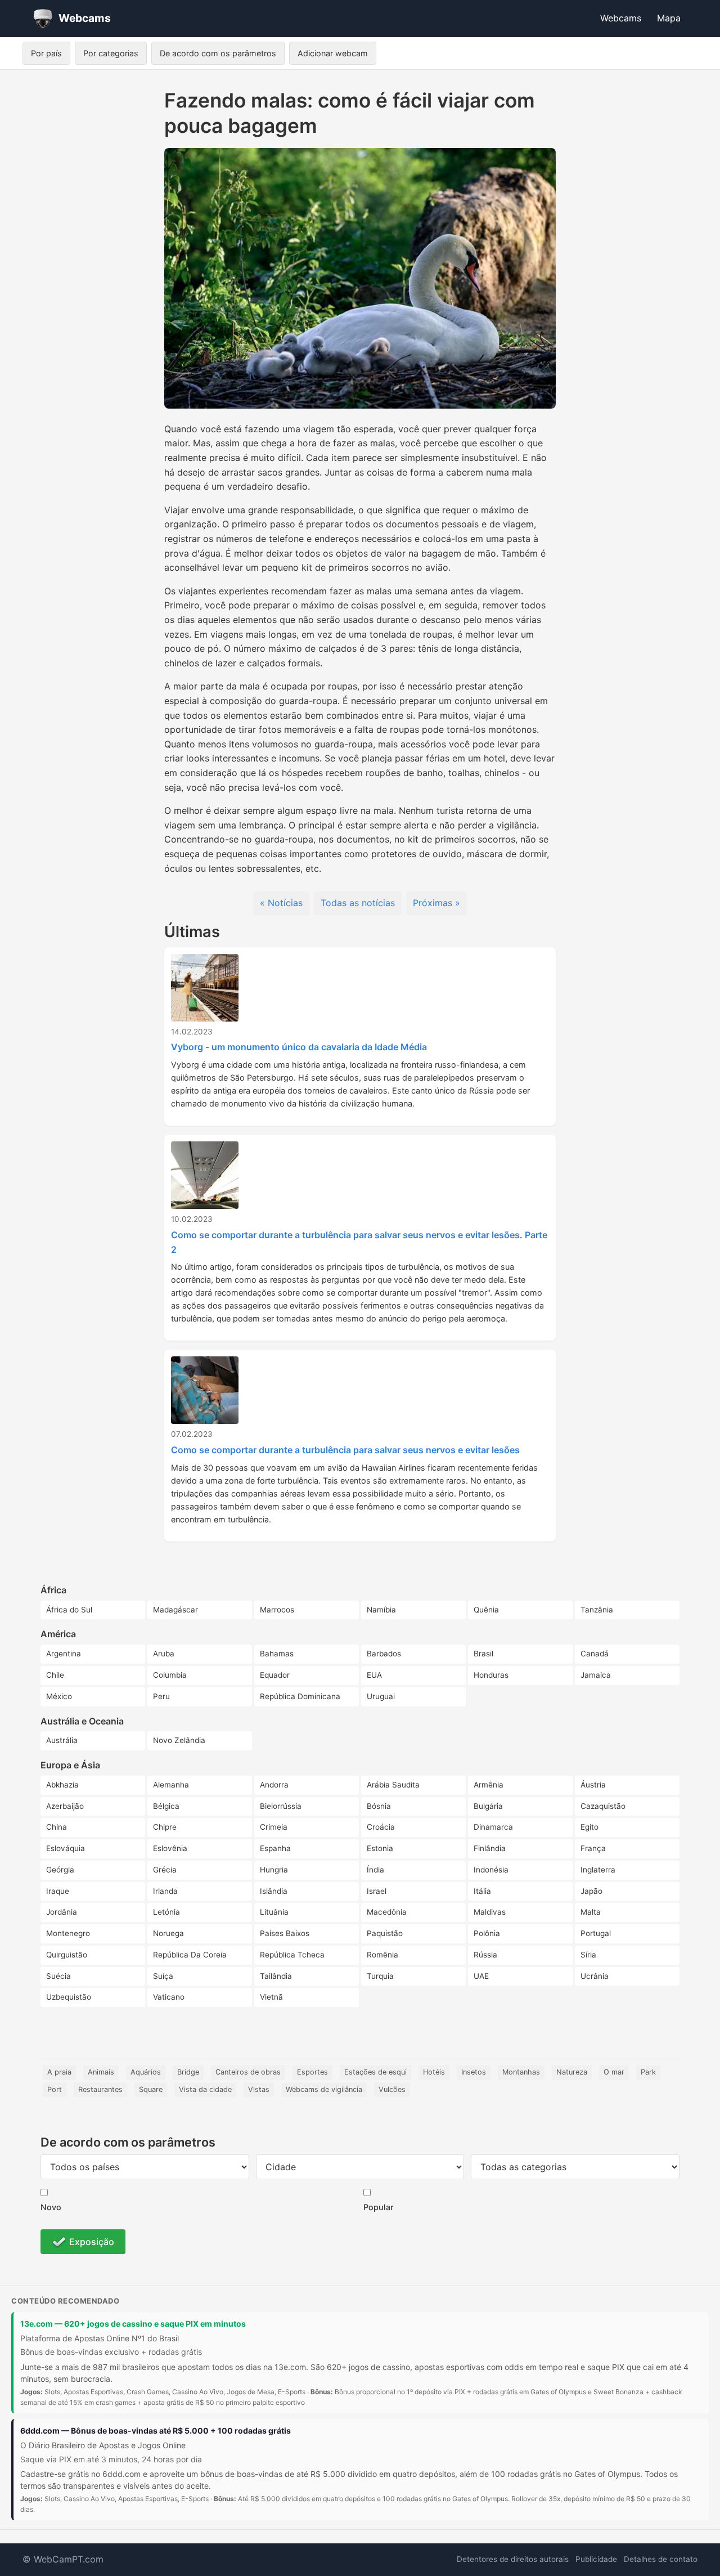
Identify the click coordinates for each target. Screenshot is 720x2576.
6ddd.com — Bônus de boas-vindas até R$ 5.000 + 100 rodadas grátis (156, 2431)
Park (648, 2072)
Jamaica (596, 1675)
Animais (101, 2072)
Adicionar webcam (333, 53)
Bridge (188, 2072)
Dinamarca (493, 1827)
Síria (588, 1955)
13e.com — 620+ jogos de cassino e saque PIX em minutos (133, 2324)
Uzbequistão (69, 1997)
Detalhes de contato (661, 2559)
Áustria (593, 1785)
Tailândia (276, 1976)
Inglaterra (598, 1870)
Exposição (92, 2242)
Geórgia (60, 1870)
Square (151, 2089)
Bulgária (488, 1806)
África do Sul (69, 1610)
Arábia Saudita (393, 1785)
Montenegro (68, 1933)
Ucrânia (595, 1976)
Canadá (595, 1654)
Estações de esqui (375, 2072)
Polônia (487, 1933)
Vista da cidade (205, 2089)
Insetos (474, 2072)
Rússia (485, 1955)
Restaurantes (100, 2089)
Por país (46, 53)
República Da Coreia (190, 1955)
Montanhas (521, 2072)
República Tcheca (292, 1955)
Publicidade (596, 2559)
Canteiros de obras (248, 2072)
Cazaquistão (603, 1806)
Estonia (380, 1848)
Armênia (489, 1785)
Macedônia (387, 1912)
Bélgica (166, 1806)
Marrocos (277, 1610)
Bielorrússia (281, 1806)
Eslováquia (66, 1848)
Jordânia (62, 1912)
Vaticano (169, 1997)
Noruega (168, 1933)
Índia (375, 1870)
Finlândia (490, 1848)
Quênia (486, 1610)
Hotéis (434, 2072)
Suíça (163, 1976)
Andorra (274, 1785)
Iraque (58, 1891)
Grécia (165, 1870)
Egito (589, 1827)
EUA (374, 1675)
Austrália (62, 1740)
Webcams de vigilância (324, 2089)
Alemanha (171, 1785)
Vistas (259, 2089)
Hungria (274, 1870)
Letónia (166, 1912)
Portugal (596, 1933)
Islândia (274, 1891)
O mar (614, 2072)
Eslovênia (170, 1848)
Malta (591, 1912)
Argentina (64, 1654)
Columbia (170, 1675)
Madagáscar (175, 1610)
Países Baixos (285, 1933)
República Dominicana (300, 1696)
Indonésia (491, 1870)
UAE (481, 1976)
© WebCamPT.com (63, 2559)
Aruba (164, 1654)
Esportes (312, 2072)
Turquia (380, 1976)
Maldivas (490, 1912)
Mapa (669, 18)
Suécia (58, 1976)
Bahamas (277, 1654)
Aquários (146, 2072)
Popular (379, 2207)
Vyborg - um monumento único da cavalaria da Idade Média (299, 1047)
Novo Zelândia (179, 1740)
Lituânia (274, 1912)
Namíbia (381, 1610)
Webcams (621, 18)
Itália (482, 1891)
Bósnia (379, 1806)
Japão (591, 1891)
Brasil (483, 1654)
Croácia (381, 1827)
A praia (59, 2072)
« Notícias (281, 903)
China (57, 1827)
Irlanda (165, 1891)
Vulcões (392, 2089)
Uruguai (381, 1696)
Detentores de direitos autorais (513, 2559)
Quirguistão (67, 1955)
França (593, 1848)
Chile (55, 1675)
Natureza (572, 2072)
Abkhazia (62, 1785)
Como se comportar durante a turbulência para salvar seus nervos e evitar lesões (345, 1450)
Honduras (491, 1675)
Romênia (382, 1955)
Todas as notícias (358, 903)
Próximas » (436, 903)
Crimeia (274, 1827)
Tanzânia (597, 1610)
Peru (161, 1696)
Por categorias (111, 53)
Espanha (275, 1848)
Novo (51, 2207)
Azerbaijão (65, 1806)
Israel (377, 1891)
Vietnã (271, 1997)
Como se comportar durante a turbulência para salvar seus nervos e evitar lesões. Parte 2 (359, 1242)
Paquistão (385, 1933)
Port (55, 2089)
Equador (275, 1675)
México (59, 1696)
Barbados (384, 1654)
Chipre (165, 1827)
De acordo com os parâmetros (218, 53)
